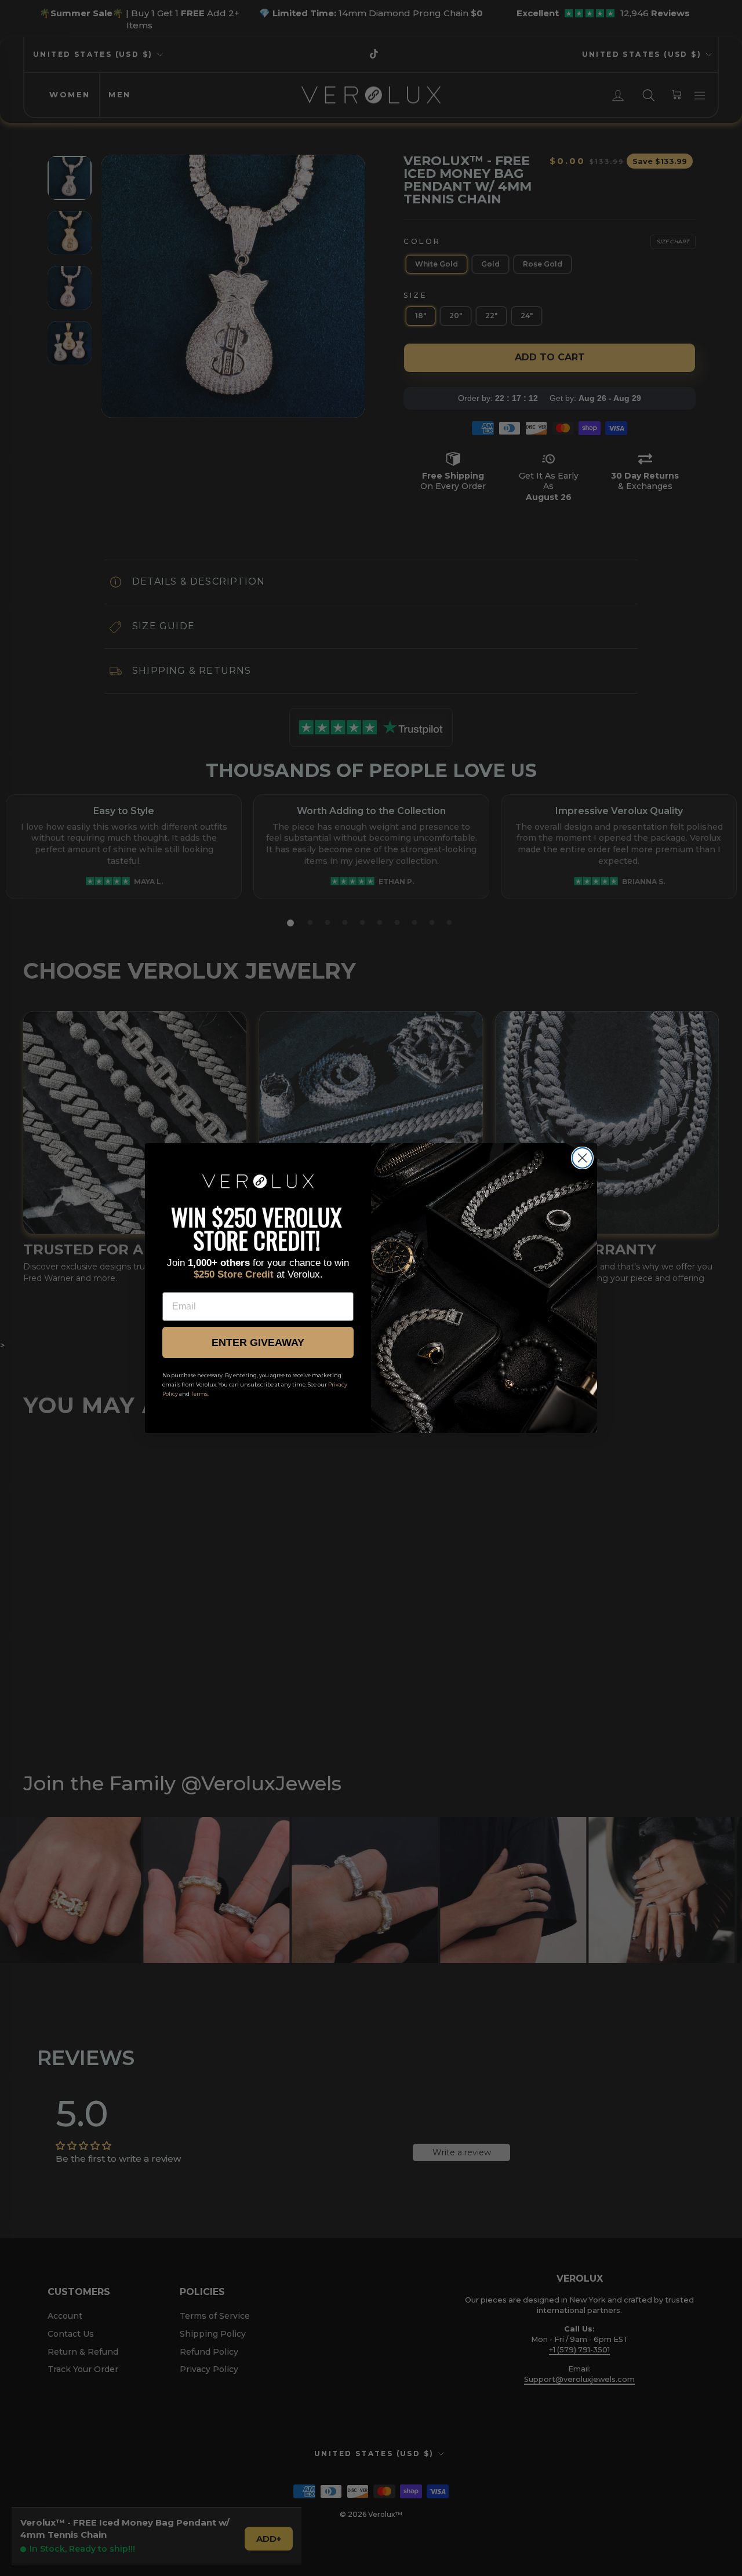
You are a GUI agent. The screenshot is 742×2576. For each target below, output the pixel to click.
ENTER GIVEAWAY (258, 1342)
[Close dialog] (582, 1158)
